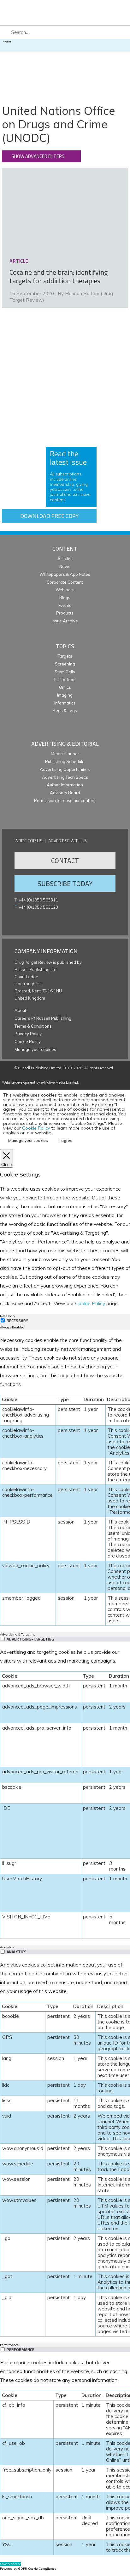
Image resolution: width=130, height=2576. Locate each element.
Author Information (65, 785)
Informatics (65, 703)
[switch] (3, 1639)
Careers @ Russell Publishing (43, 1018)
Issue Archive (65, 621)
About (20, 1010)
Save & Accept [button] (10, 2564)
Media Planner (65, 754)
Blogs (65, 598)
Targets (65, 656)
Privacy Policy (28, 1034)
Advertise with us (68, 841)
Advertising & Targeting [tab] (18, 1634)
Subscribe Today (65, 884)
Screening (65, 664)
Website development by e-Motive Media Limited (40, 1082)
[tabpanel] (65, 1481)
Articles (65, 558)
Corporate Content (65, 582)
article (19, 261)
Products (65, 613)
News (65, 566)
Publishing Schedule (65, 761)
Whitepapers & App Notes (65, 574)
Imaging (65, 695)
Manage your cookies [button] (35, 1049)
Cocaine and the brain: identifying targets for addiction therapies (59, 277)
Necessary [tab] (8, 1316)
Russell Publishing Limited (40, 1068)
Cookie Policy (28, 1041)
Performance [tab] (9, 2345)
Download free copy (49, 516)
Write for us (28, 841)
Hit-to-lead (65, 680)
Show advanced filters (38, 156)
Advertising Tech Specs (65, 777)
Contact (65, 861)
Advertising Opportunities (65, 769)
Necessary (17, 1321)
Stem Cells (65, 672)
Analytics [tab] (7, 1947)
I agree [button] (66, 1140)
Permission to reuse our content (65, 800)
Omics (65, 687)
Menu (7, 41)
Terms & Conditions (33, 1026)
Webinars (65, 590)
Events (65, 605)
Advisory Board (65, 793)
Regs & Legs (65, 710)
